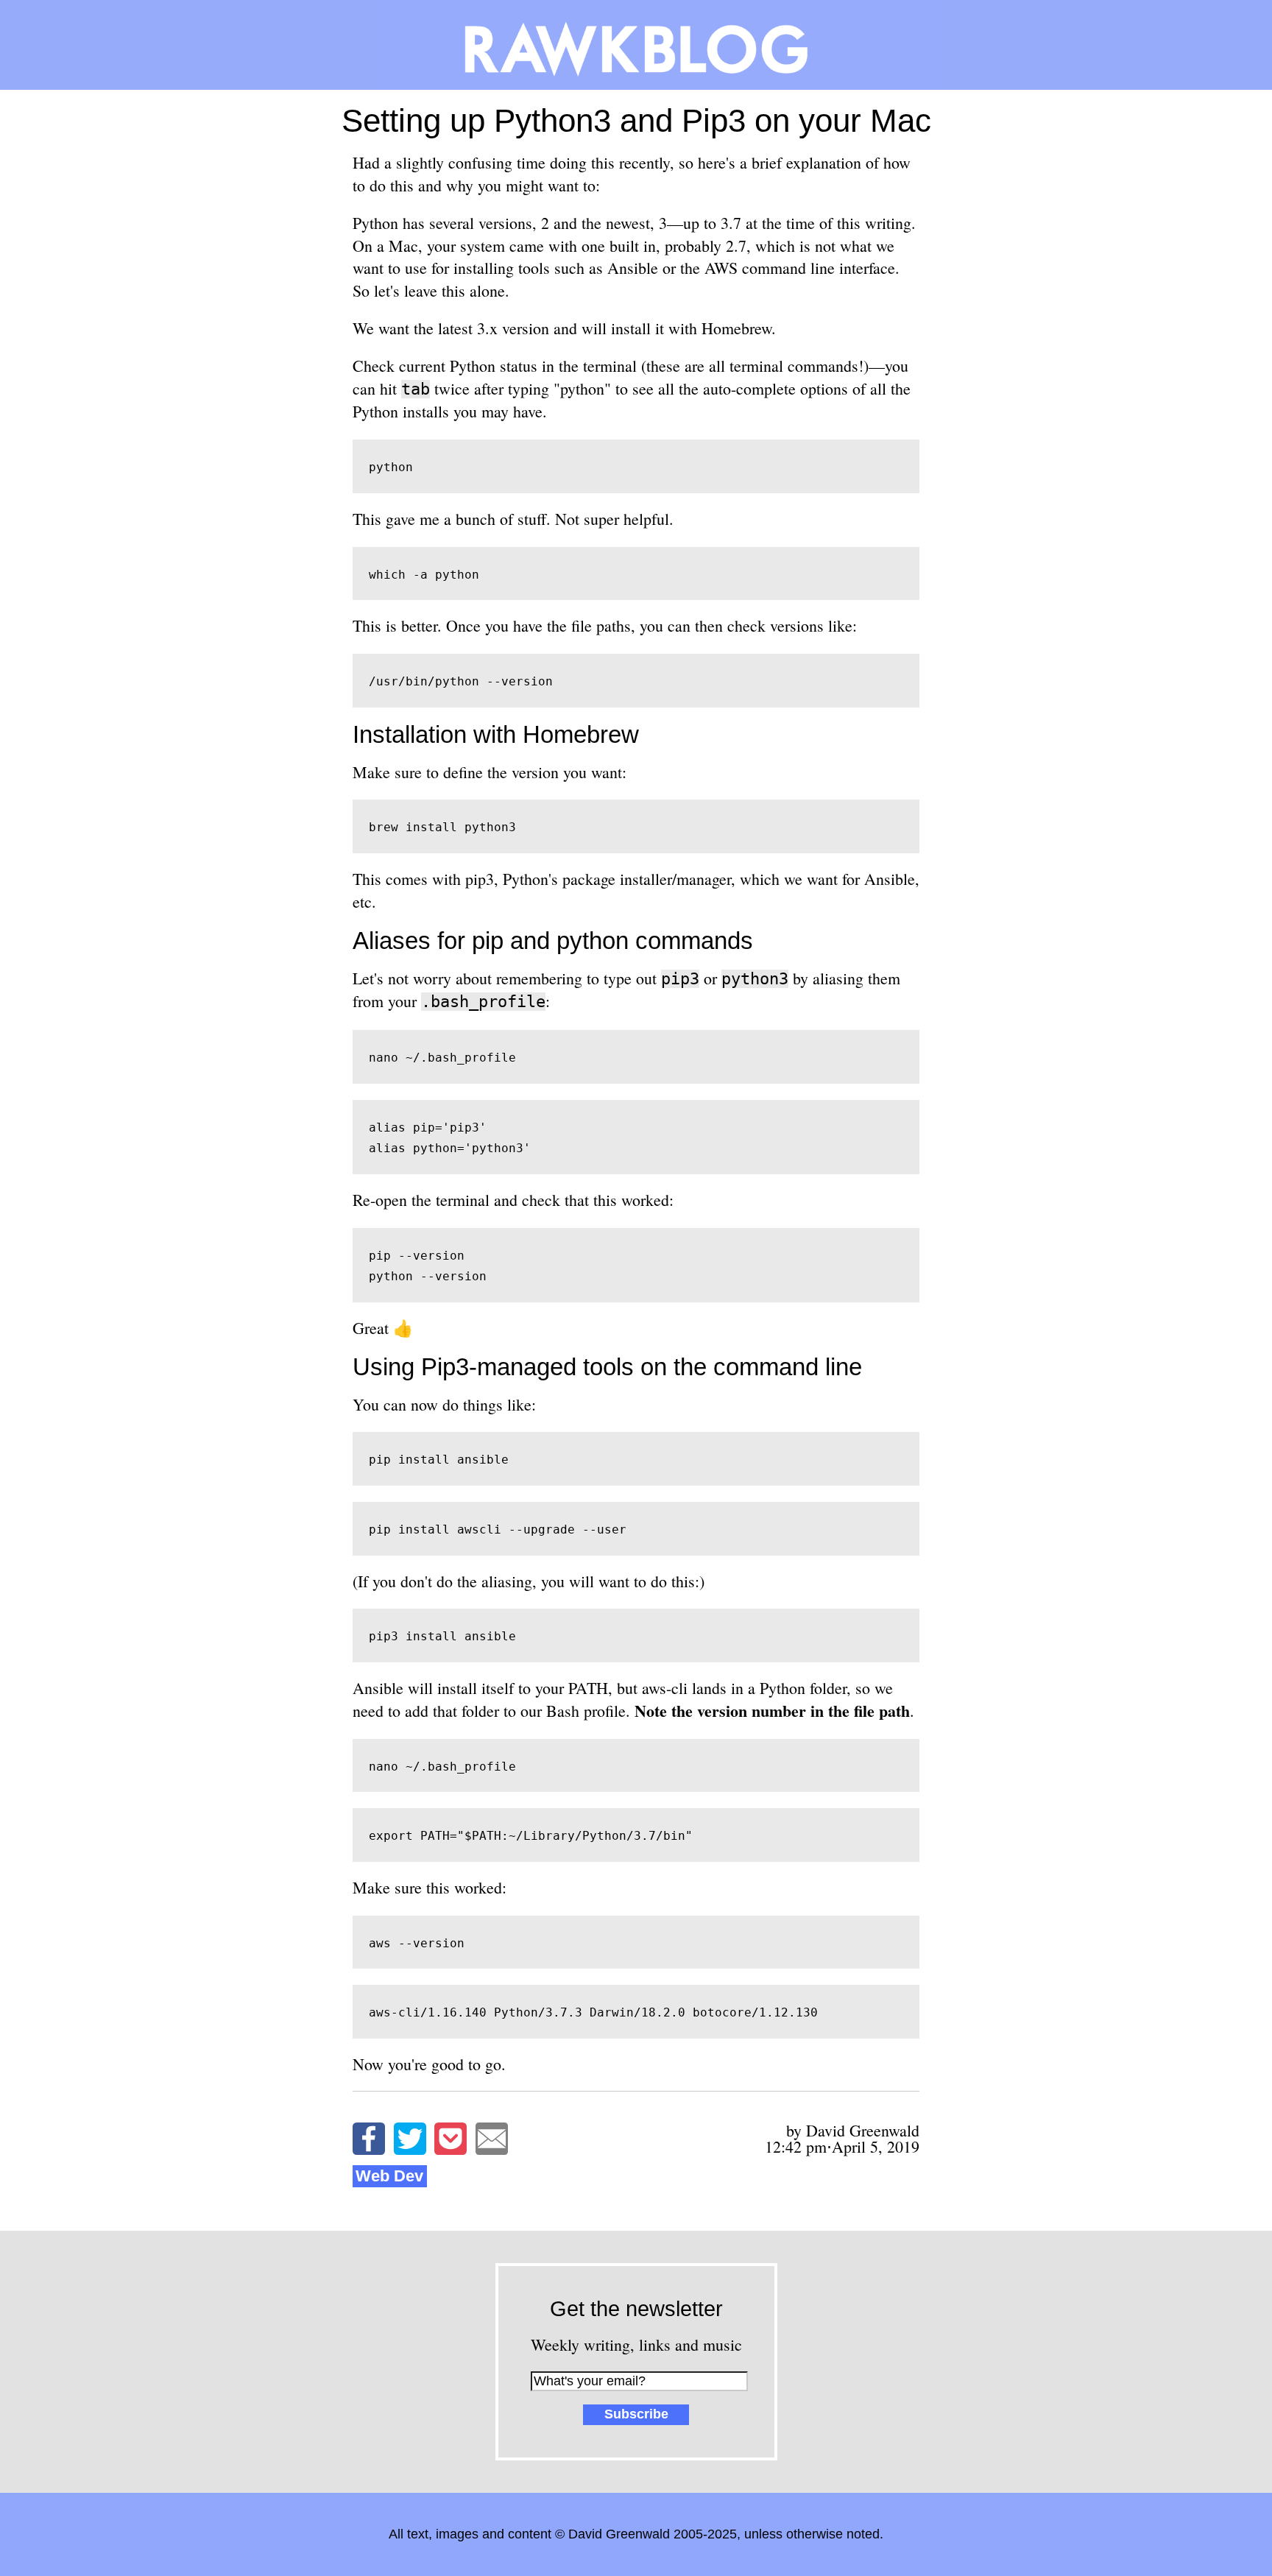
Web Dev (389, 2176)
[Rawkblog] (636, 45)
